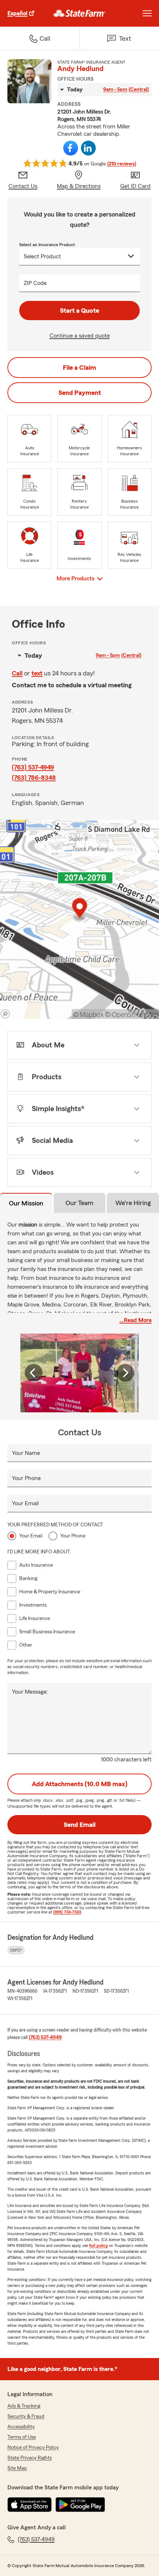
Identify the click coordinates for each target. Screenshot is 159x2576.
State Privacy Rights (30, 2458)
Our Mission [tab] (26, 1203)
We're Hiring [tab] (133, 1203)
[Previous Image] (34, 1373)
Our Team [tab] (79, 1203)
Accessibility (21, 2427)
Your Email (25, 1503)
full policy (99, 2245)
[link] (80, 13)
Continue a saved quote (80, 336)
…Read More (136, 1320)
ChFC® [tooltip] (16, 1950)
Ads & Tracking (24, 2406)
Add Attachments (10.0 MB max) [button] (80, 1784)
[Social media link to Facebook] (71, 148)
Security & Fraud (26, 2416)
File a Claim (79, 368)
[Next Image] (125, 1373)
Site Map (17, 2468)
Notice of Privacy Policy (33, 2448)
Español (17, 13)
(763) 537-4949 (33, 767)
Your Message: (30, 1692)
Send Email (79, 1825)
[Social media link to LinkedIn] (88, 148)
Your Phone (26, 1478)
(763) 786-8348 (34, 778)
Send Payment (80, 393)
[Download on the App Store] (30, 2505)
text (37, 673)
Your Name (26, 1453)
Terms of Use (22, 2437)
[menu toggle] (147, 13)
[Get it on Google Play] (80, 2505)
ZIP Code (35, 283)
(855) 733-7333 (67, 1912)
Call (17, 673)
